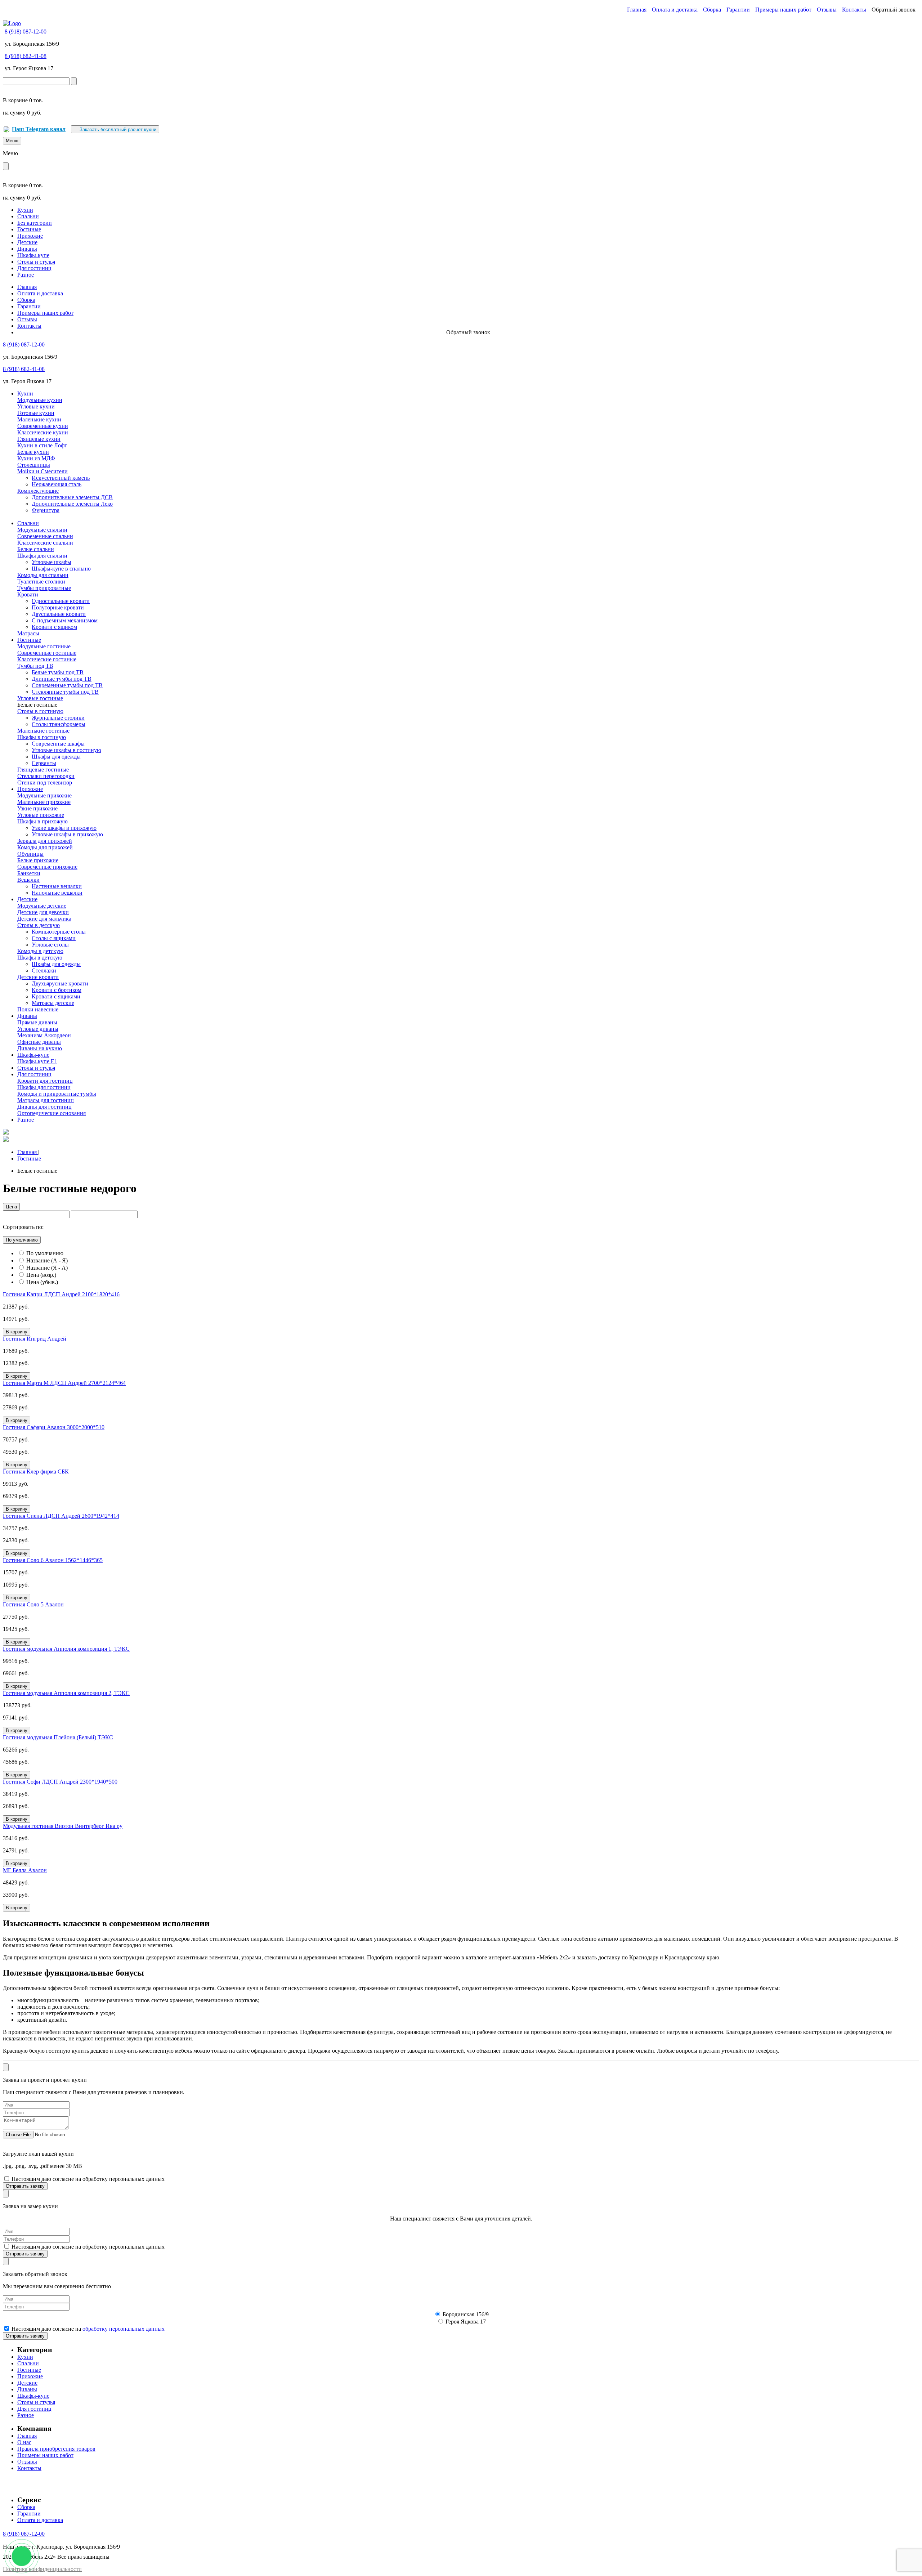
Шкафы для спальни (42, 556)
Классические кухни (43, 432)
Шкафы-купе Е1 (37, 1061)
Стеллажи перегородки (46, 776)
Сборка (712, 10)
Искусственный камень (61, 478)
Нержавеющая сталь (57, 484)
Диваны (27, 249)
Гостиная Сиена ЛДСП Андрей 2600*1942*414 (61, 1516)
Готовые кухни (36, 413)
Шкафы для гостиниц (44, 1087)
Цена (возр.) (41, 1275)
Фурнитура (46, 510)
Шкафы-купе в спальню (61, 569)
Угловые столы (50, 945)
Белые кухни (33, 452)
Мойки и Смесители (42, 471)
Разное (26, 275)
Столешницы (34, 465)
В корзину (17, 1332)
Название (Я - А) (47, 1268)
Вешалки (28, 880)
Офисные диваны (39, 1042)
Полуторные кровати (58, 607)
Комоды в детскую (40, 951)
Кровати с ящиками (56, 996)
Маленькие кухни (39, 419)
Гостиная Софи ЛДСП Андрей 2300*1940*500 (60, 1782)
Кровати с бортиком (57, 990)
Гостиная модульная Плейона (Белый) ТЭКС (58, 1737)
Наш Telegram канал (39, 129)
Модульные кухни (40, 400)
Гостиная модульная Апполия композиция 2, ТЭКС (66, 1693)
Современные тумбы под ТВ (67, 685)
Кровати (28, 594)
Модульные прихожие (44, 795)
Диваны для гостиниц (44, 1107)
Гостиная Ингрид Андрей (35, 1339)
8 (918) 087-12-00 (26, 32)
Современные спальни (45, 536)
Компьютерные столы (59, 932)
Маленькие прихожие (44, 802)
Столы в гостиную (40, 711)
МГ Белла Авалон (25, 1870)
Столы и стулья (36, 262)
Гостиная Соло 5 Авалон (33, 1604)
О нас (24, 2442)
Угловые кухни (36, 406)
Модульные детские (42, 906)
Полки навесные (38, 1009)
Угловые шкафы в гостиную (66, 750)
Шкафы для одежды (56, 757)
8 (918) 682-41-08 (26, 56)
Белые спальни (36, 549)
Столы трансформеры (59, 724)
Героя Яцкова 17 (466, 2322)
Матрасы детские (53, 1003)
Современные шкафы (58, 744)
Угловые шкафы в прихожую (67, 834)
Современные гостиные (47, 653)
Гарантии (738, 10)
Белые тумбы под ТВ (58, 672)
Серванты (44, 763)
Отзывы (827, 10)
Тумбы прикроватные (44, 588)
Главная (637, 10)
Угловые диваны (38, 1029)
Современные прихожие (47, 867)
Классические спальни (45, 543)
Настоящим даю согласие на (88, 2329)
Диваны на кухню (40, 1048)
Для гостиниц (34, 268)
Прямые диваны (37, 1022)
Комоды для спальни (43, 575)
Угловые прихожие (41, 815)
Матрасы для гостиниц (46, 1100)
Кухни (25, 210)
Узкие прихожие (37, 808)
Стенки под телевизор (45, 782)
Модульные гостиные (44, 646)
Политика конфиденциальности (42, 2569)
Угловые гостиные (40, 698)
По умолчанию (22, 1240)
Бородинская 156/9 (466, 2314)
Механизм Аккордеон (44, 1035)
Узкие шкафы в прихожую (64, 828)
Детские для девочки (43, 912)
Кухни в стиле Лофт (42, 445)
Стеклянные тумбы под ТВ (65, 692)
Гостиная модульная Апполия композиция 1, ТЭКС (66, 1649)
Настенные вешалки (57, 886)
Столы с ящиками (54, 938)
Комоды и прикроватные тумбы (57, 1094)
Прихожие (30, 236)
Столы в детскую (39, 925)
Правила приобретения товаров (56, 2449)
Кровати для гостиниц (45, 1081)
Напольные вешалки (57, 893)
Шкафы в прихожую (42, 821)
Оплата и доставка (675, 10)
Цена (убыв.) (42, 1282)
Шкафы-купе (33, 255)
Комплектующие (38, 491)
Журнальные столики (58, 718)
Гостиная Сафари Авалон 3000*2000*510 (54, 1427)
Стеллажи (44, 971)
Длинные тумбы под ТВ (62, 679)
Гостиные (29, 229)
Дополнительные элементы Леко (72, 504)
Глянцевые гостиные (43, 770)
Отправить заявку (25, 2186)
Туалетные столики (41, 582)
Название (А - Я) (47, 1260)
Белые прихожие (38, 860)
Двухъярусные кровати (60, 983)
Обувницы (30, 854)
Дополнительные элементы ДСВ (72, 497)
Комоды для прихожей (45, 847)
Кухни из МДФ (36, 458)
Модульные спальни (42, 530)
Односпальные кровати (61, 601)
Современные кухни (43, 426)
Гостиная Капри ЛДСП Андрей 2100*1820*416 (61, 1294)
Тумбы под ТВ (35, 666)
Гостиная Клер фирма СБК (36, 1472)
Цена (11, 1207)
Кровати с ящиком (54, 627)
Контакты (854, 10)
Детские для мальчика (44, 919)
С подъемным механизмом (65, 620)
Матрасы (28, 633)
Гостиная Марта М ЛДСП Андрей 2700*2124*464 (64, 1383)
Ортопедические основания (52, 1113)
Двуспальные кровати (59, 614)
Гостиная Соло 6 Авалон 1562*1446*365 (53, 1560)
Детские (27, 242)
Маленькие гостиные (43, 731)
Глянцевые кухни (39, 439)
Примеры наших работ (783, 10)
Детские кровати (38, 977)
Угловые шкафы (52, 562)
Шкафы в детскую (40, 958)
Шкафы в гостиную (42, 737)
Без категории (35, 223)
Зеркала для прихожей (45, 841)
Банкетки (29, 873)
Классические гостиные (47, 659)
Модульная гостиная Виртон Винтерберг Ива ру (63, 1826)
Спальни (28, 216)
